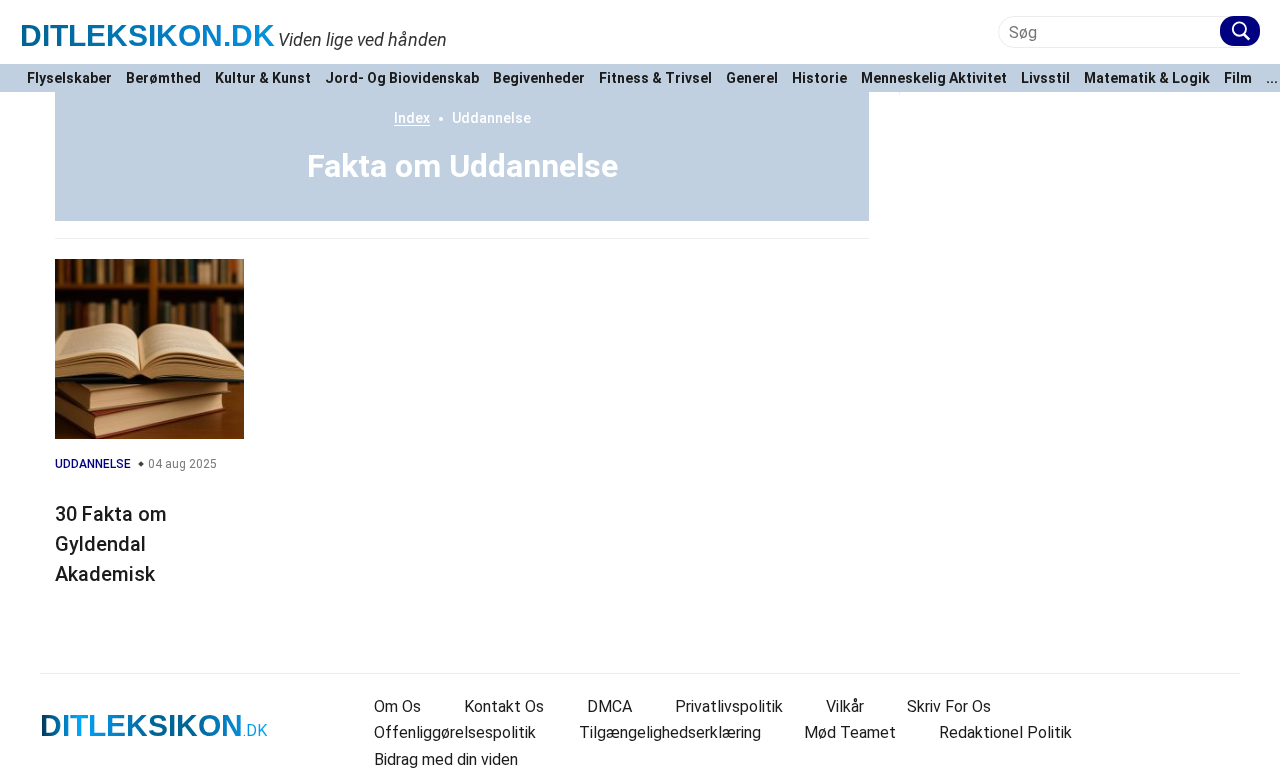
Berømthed (163, 78)
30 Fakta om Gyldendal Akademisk (111, 544)
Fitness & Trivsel (655, 78)
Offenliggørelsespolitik (455, 732)
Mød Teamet (850, 732)
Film (1238, 78)
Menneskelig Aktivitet (934, 78)
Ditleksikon (147, 35)
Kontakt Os (504, 706)
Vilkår (845, 706)
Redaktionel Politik (1005, 732)
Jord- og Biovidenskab (402, 78)
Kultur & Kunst (263, 78)
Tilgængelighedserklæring (670, 732)
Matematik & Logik (1147, 78)
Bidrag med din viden (446, 759)
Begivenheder (539, 78)
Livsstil (1045, 78)
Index (412, 118)
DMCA (609, 706)
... (1272, 78)
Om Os (397, 706)
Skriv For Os (949, 706)
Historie (819, 78)
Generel (752, 78)
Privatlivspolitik (729, 706)
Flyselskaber (69, 78)
